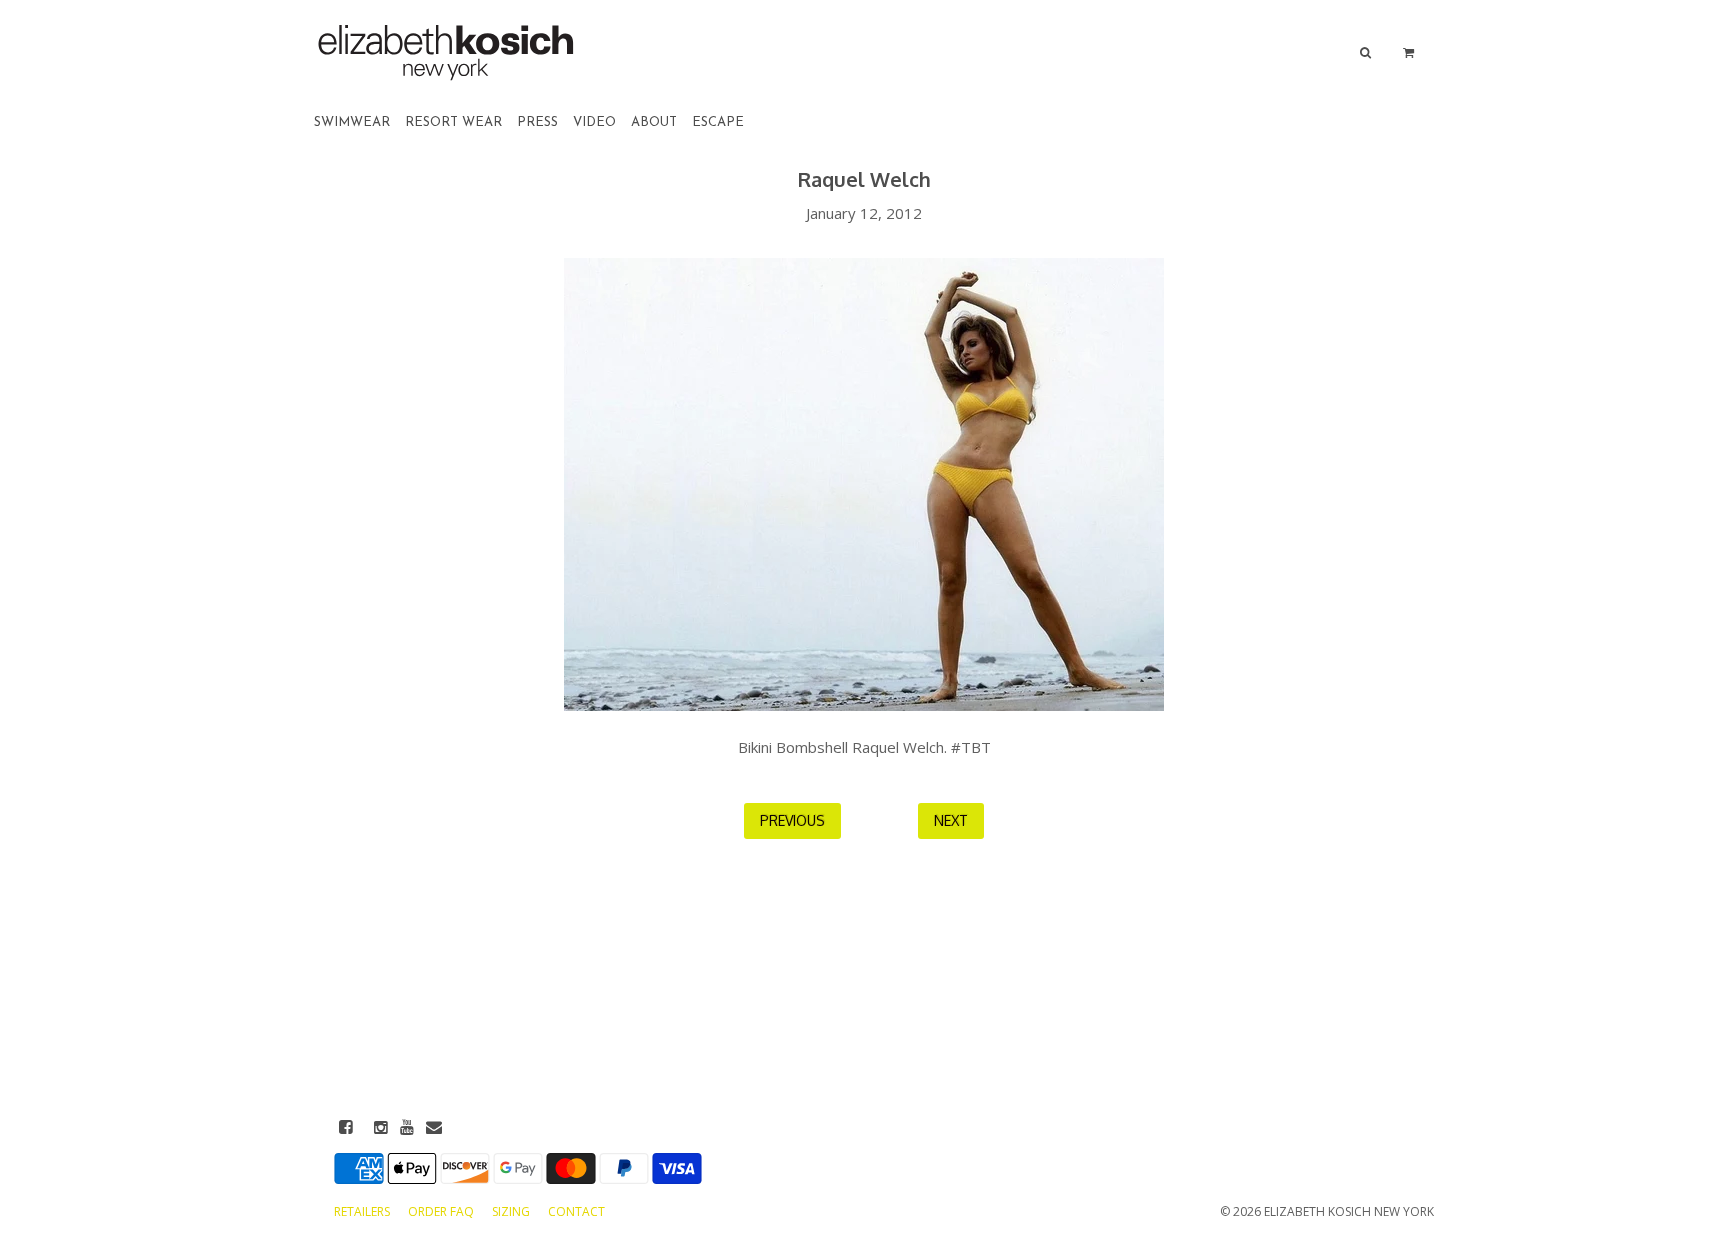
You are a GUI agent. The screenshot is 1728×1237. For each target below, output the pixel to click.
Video (594, 122)
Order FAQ (442, 1211)
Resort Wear (453, 122)
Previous (792, 820)
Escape (718, 122)
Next (951, 820)
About (654, 122)
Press (537, 122)
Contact (576, 1211)
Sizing (512, 1211)
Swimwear (352, 122)
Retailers (363, 1211)
